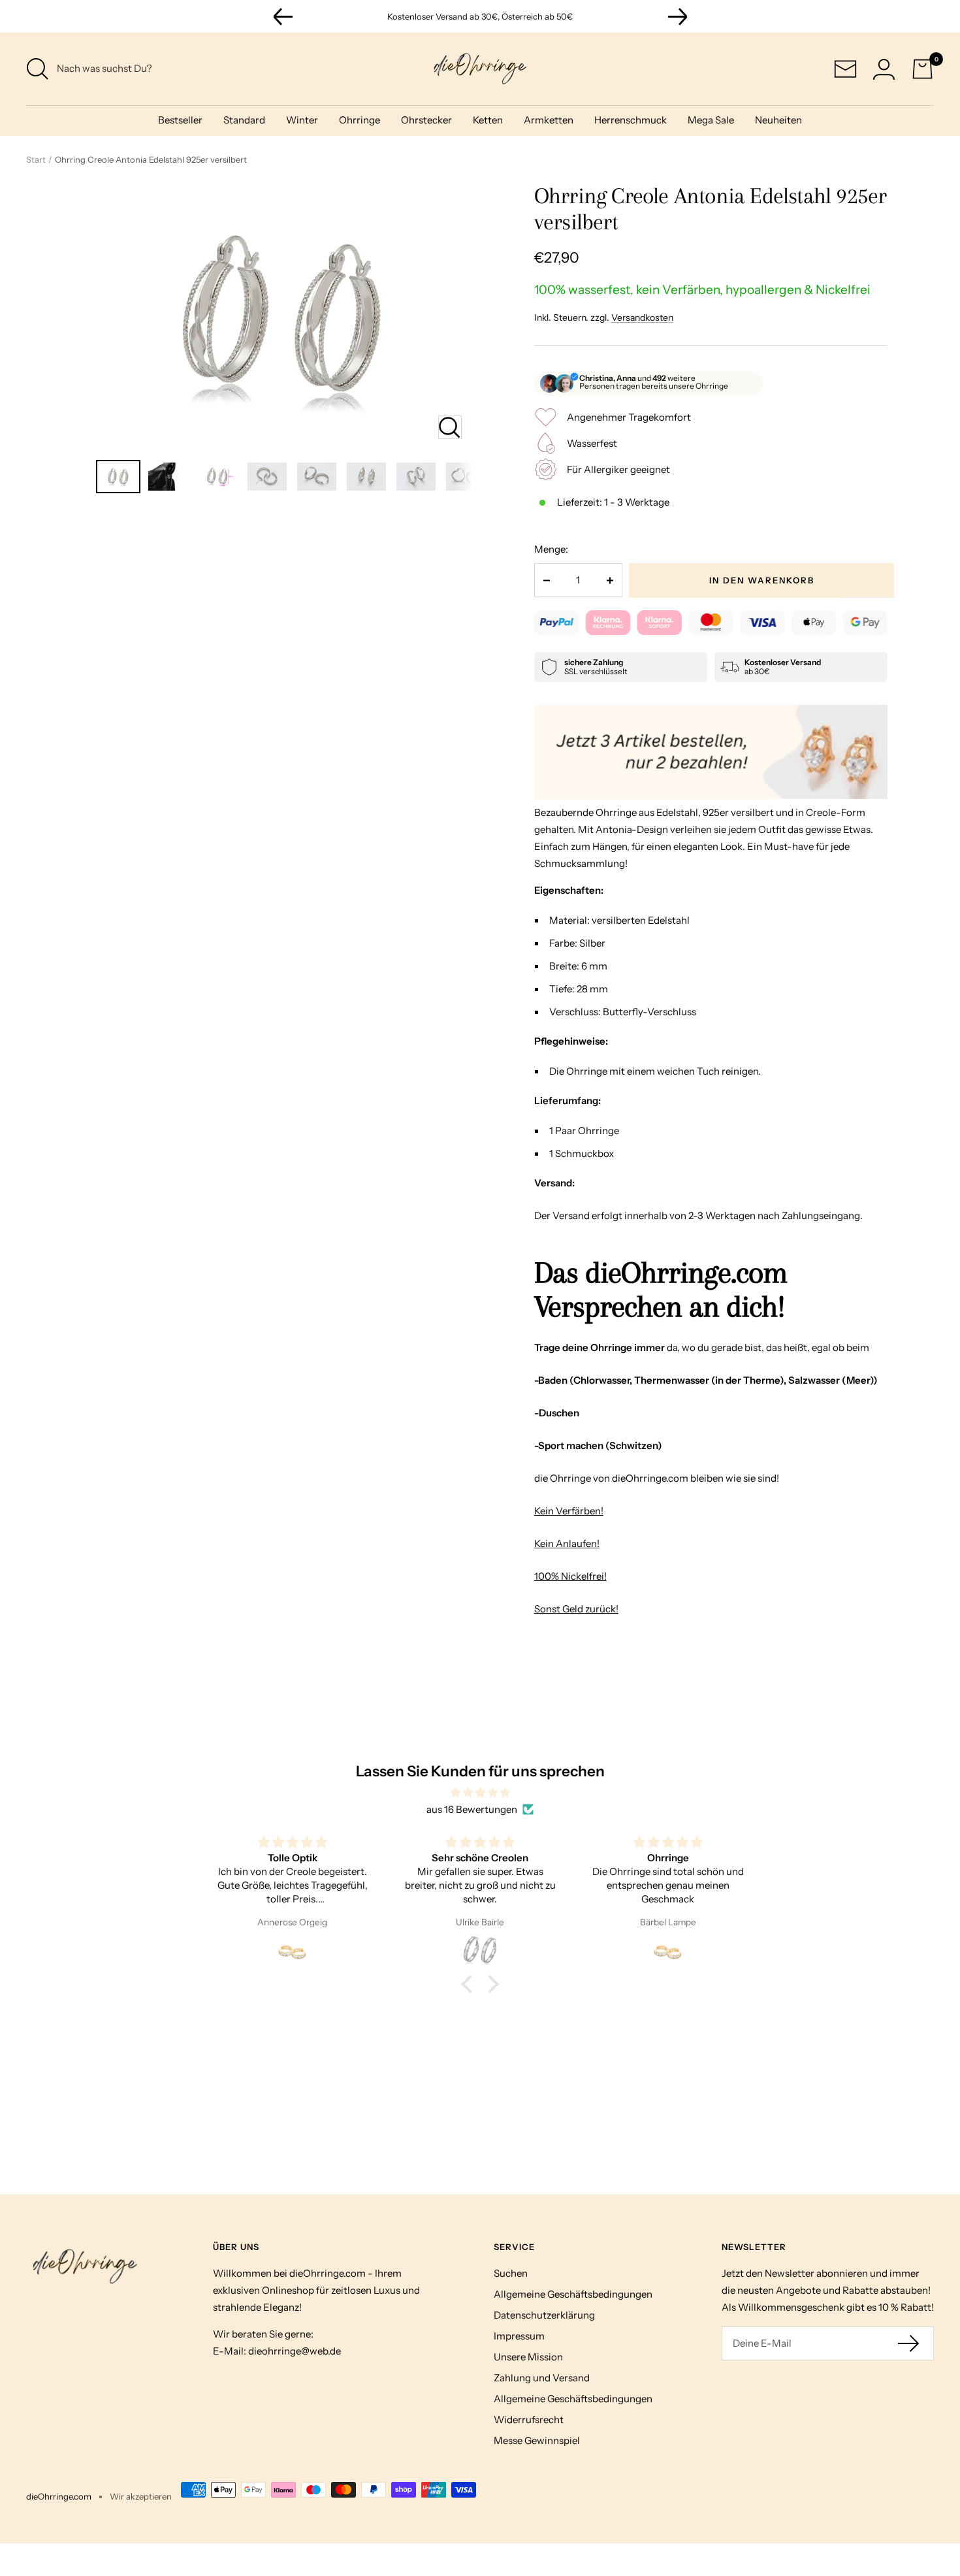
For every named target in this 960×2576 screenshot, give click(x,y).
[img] (480, 1793)
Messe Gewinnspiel (537, 2440)
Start (36, 159)
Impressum (519, 2336)
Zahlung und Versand (542, 2378)
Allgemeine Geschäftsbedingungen (573, 2294)
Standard (244, 120)
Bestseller (180, 120)
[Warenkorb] (922, 69)
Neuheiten (778, 120)
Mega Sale (711, 120)
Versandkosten (642, 318)
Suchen (511, 2273)
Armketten (549, 120)
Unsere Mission (528, 2357)
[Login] (884, 69)
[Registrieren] (909, 2343)
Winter (302, 120)
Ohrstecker (426, 120)
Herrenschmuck (631, 120)
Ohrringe (360, 120)
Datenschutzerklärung (544, 2315)
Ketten (488, 120)
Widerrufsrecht (529, 2420)
